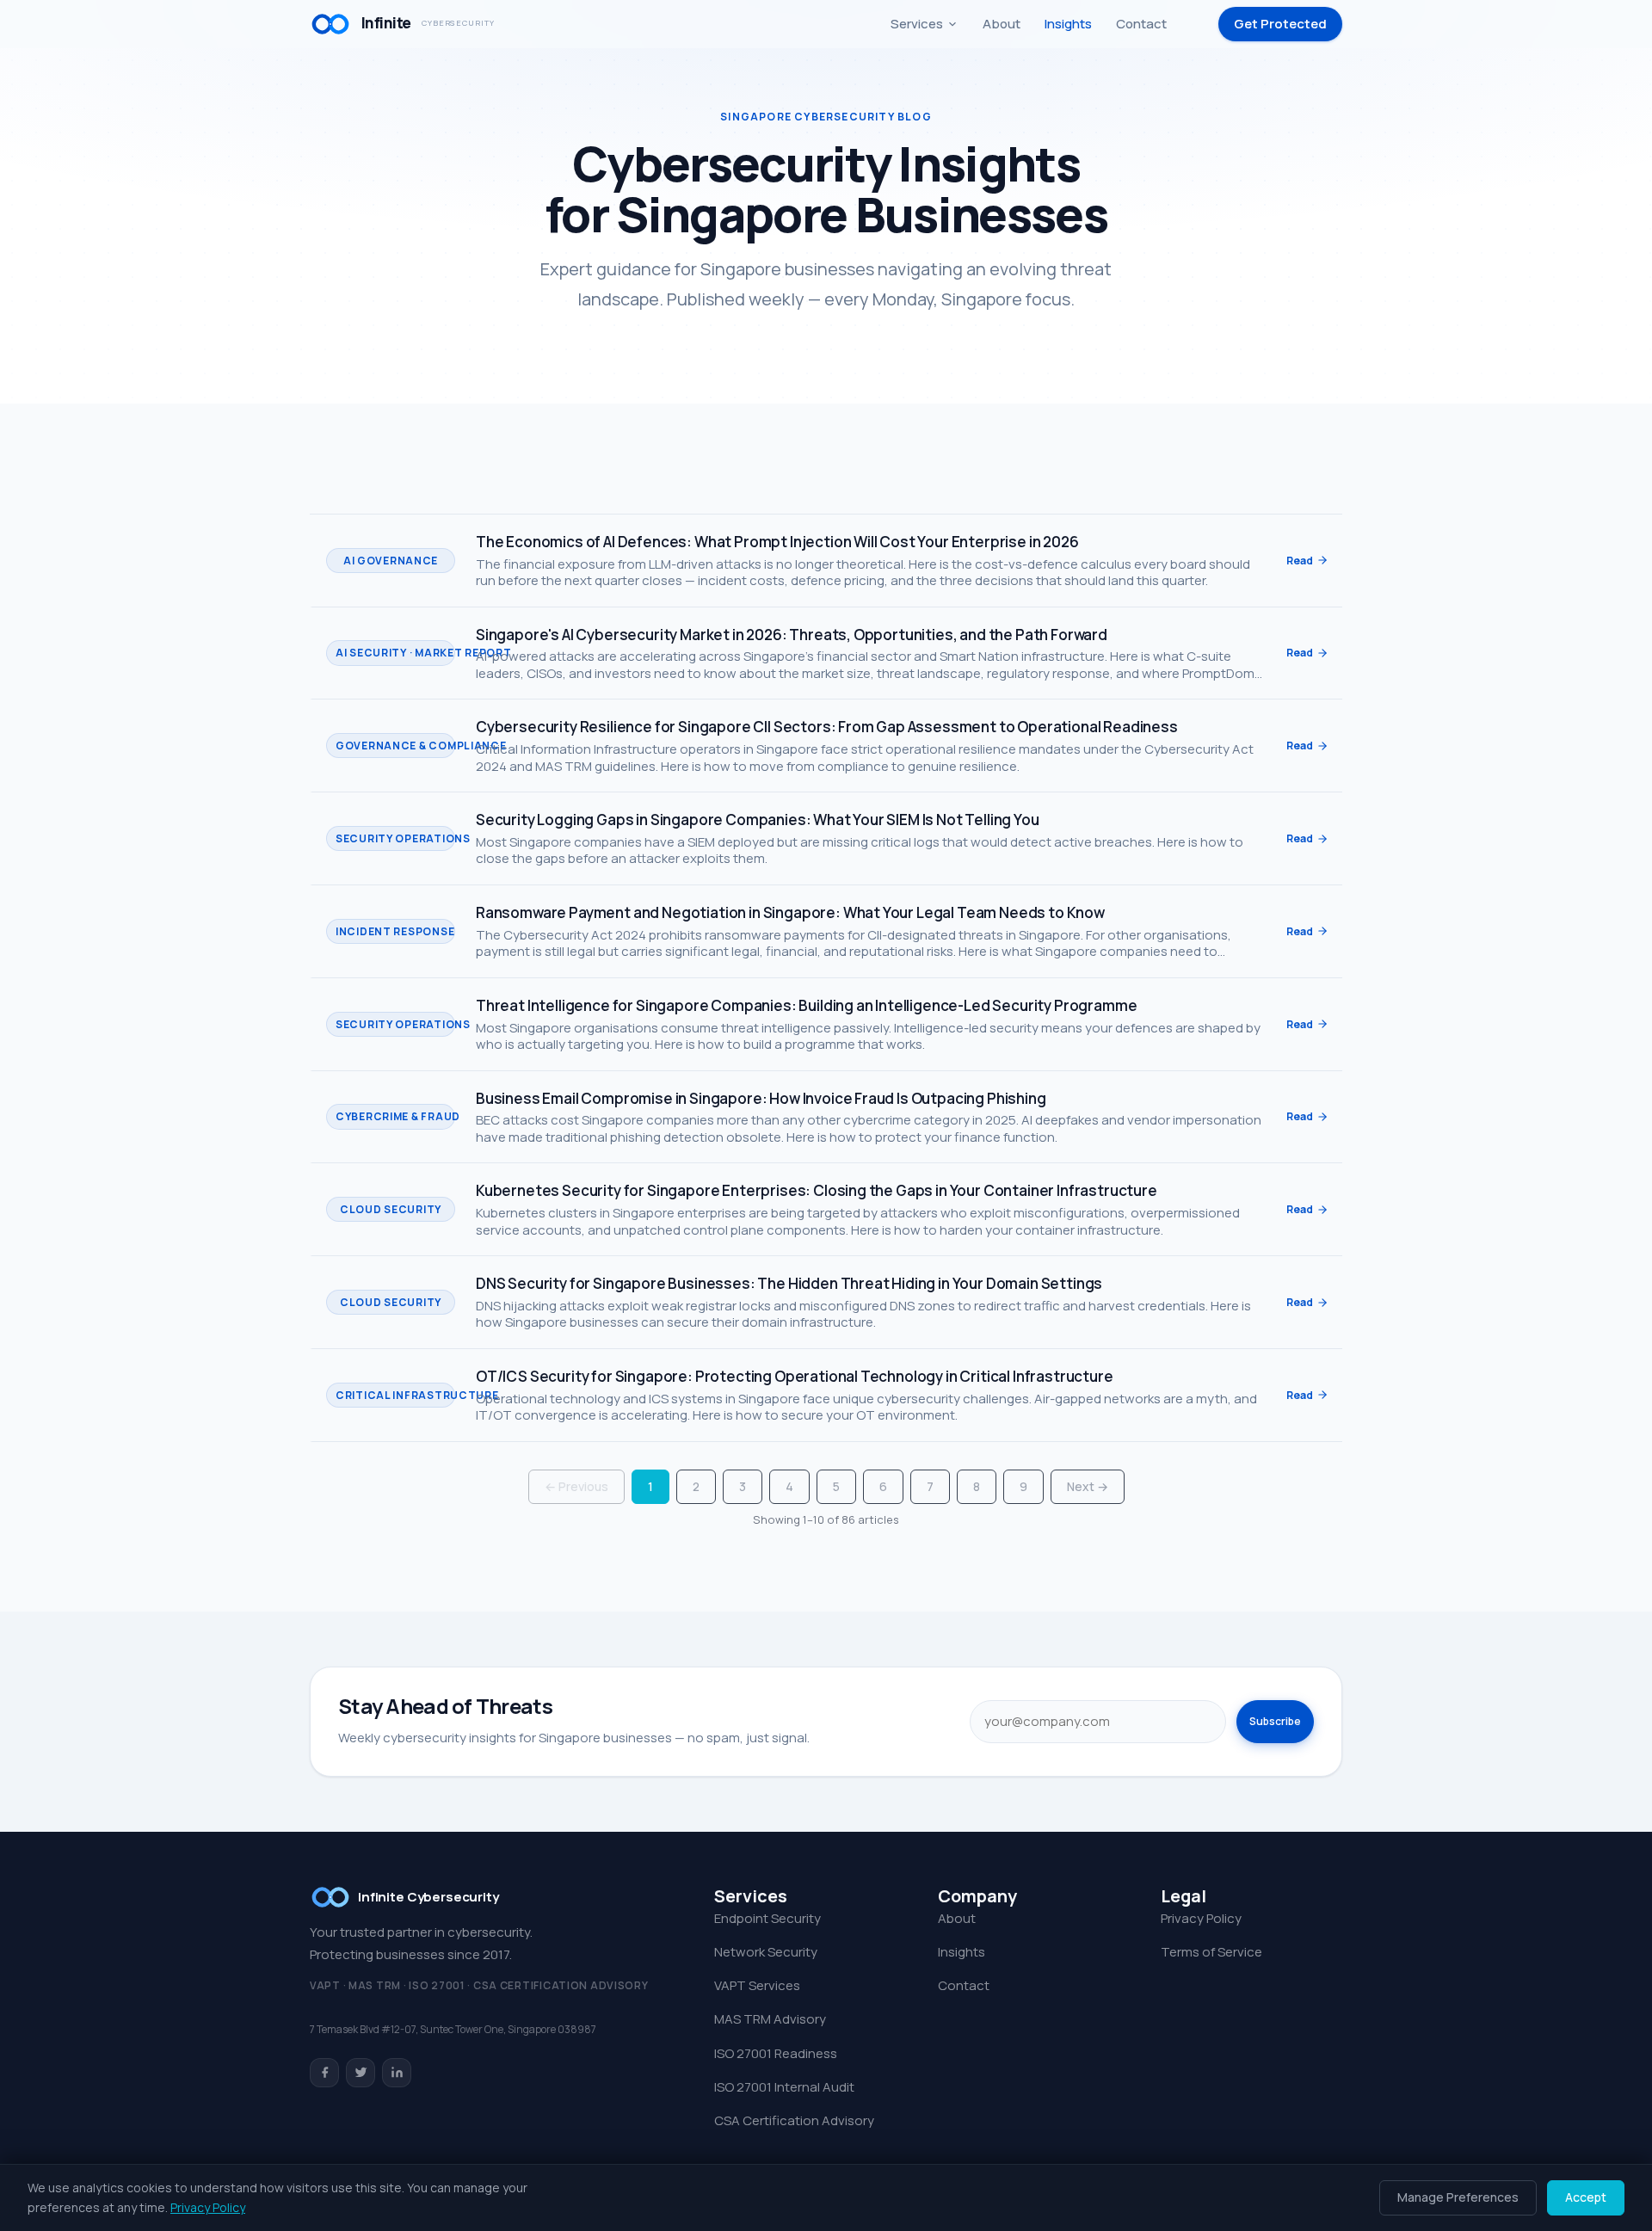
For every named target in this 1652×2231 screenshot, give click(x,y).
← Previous (576, 1486)
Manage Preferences (1458, 2197)
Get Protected (1280, 24)
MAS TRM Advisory (770, 2019)
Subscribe (1275, 1721)
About (1002, 24)
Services (917, 24)
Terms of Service (1211, 1952)
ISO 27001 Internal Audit (784, 2087)
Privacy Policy (1201, 1918)
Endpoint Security (767, 1918)
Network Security (766, 1952)
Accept (1586, 2197)
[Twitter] (361, 2073)
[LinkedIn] (397, 2073)
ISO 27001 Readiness (776, 2053)
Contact (1141, 24)
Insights (1068, 24)
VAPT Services (757, 1985)
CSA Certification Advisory (794, 2120)
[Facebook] (324, 2073)
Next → (1088, 1486)
